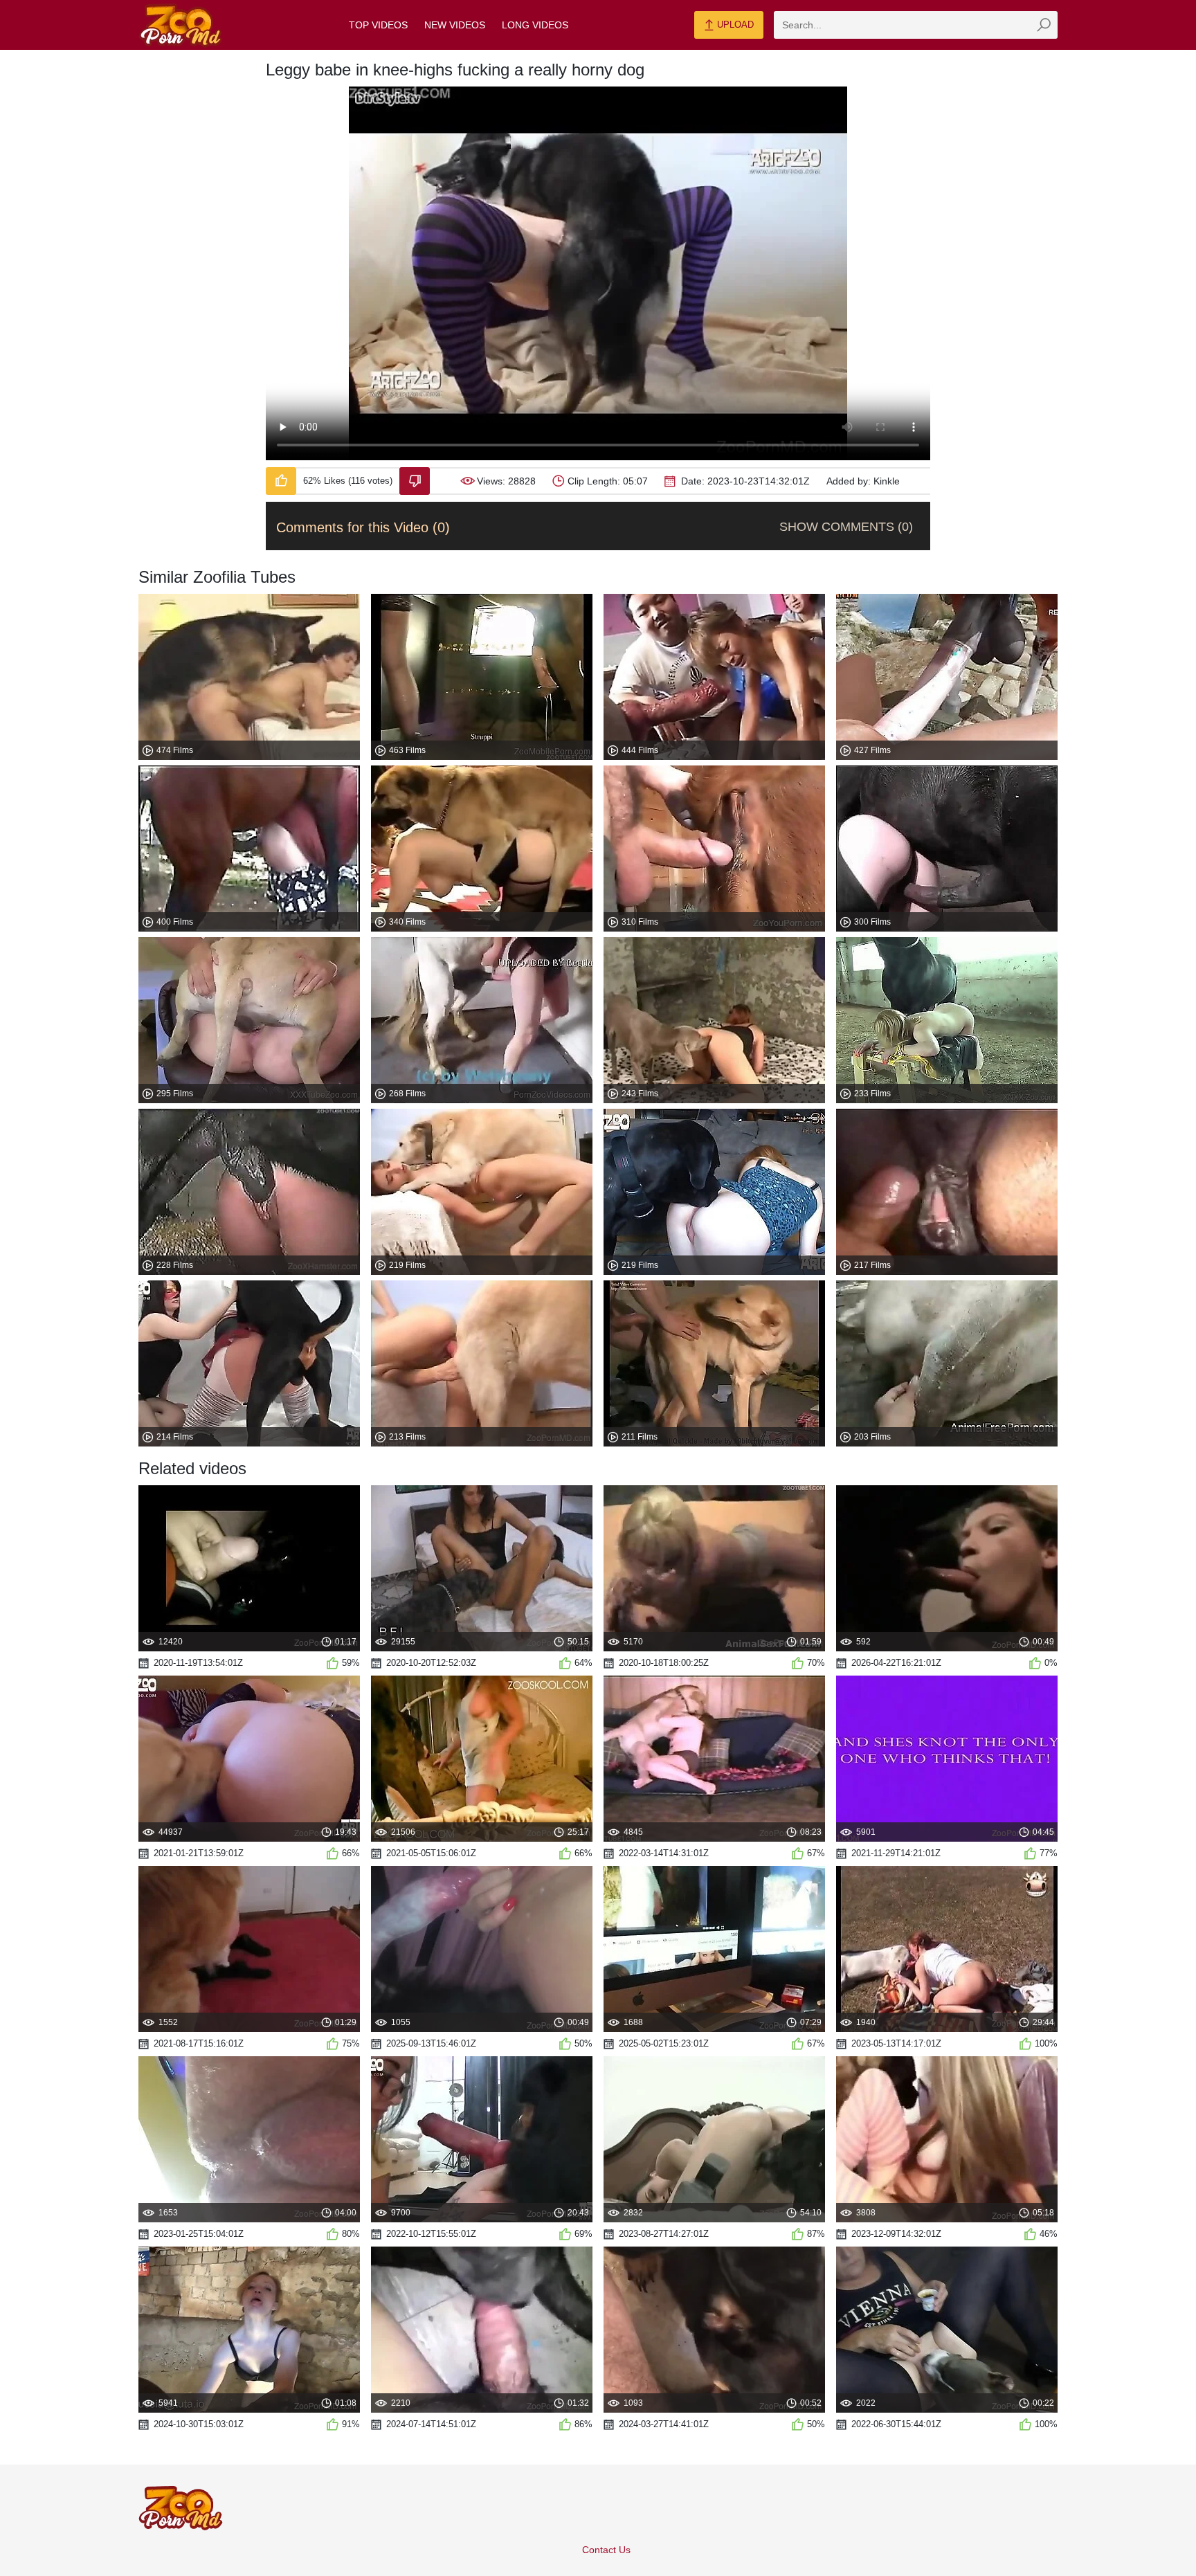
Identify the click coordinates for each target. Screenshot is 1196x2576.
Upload (734, 25)
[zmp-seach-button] (1044, 25)
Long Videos (535, 25)
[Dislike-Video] (415, 481)
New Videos (455, 25)
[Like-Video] (281, 481)
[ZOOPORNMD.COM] (181, 25)
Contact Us (606, 2550)
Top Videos (378, 25)
